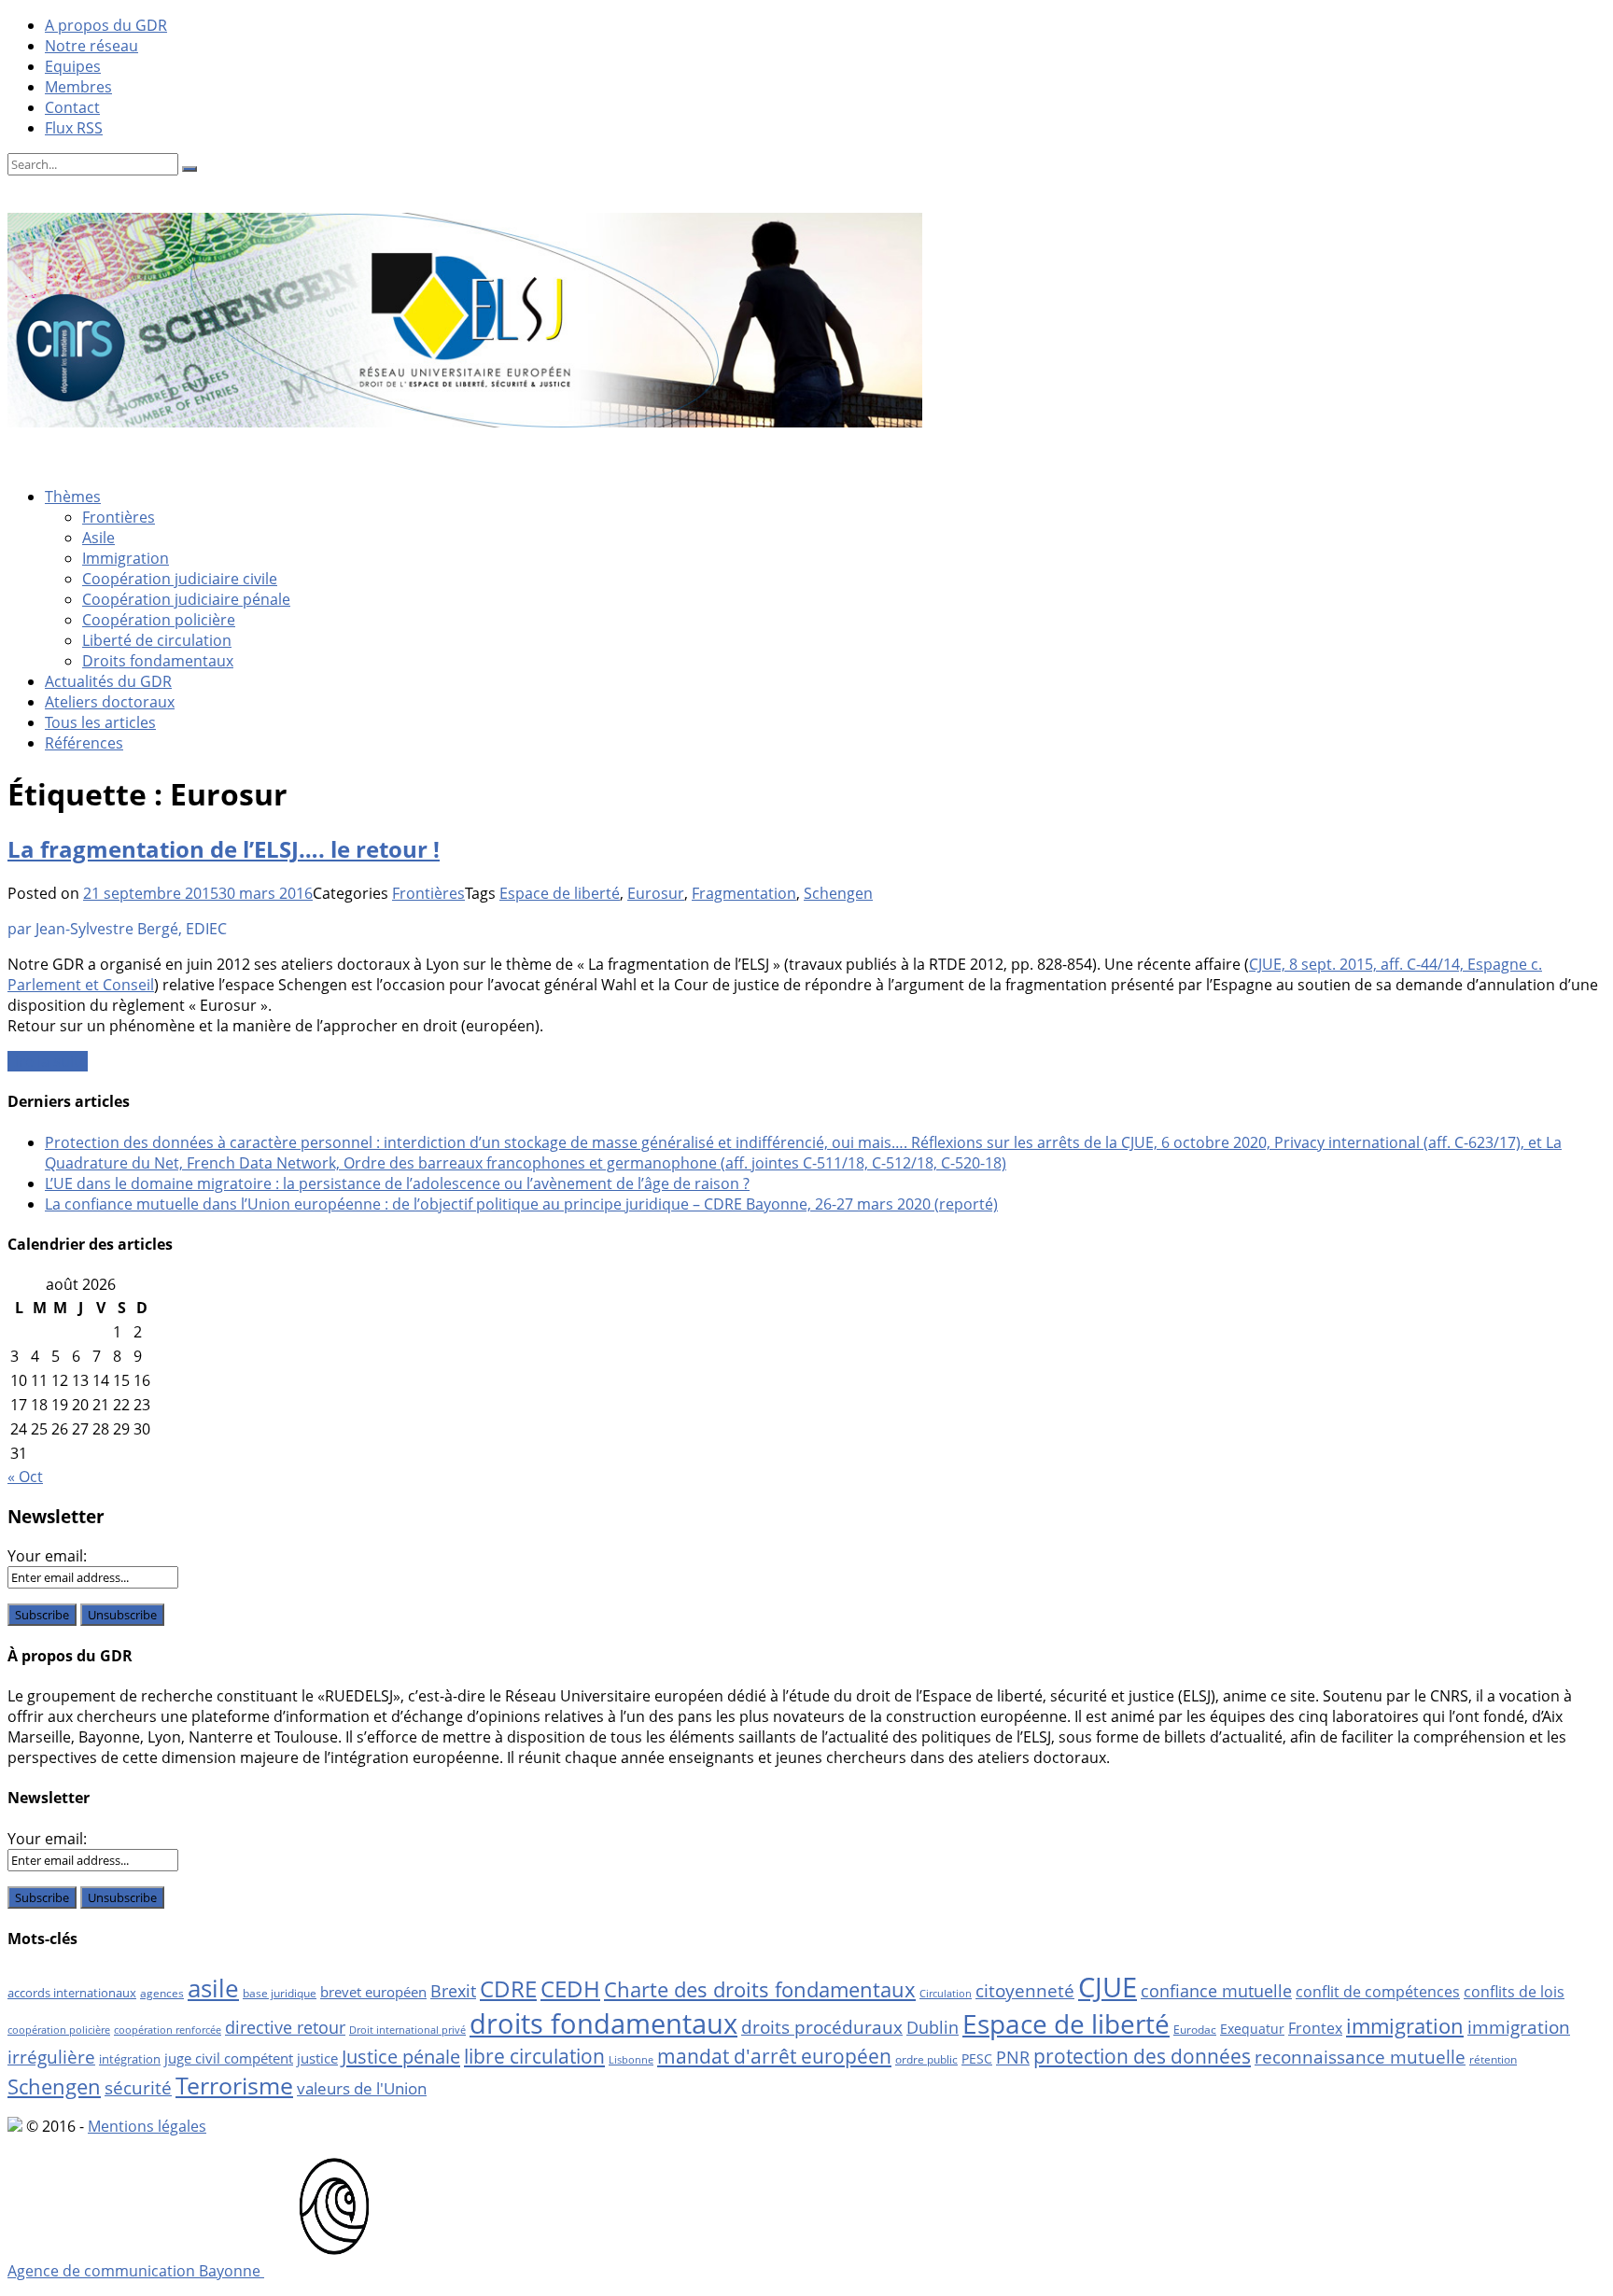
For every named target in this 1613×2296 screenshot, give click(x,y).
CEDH (570, 1988)
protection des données (1142, 2056)
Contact (72, 107)
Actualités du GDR (108, 681)
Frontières (119, 517)
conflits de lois (1514, 1992)
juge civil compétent (229, 2058)
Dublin (933, 2027)
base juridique (280, 1993)
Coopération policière (159, 620)
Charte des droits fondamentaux (760, 1989)
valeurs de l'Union (362, 2088)
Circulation (946, 1994)
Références (84, 743)
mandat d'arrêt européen (774, 2056)
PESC (977, 2058)
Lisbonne (631, 2060)
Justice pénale (401, 2056)
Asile (98, 538)
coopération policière (59, 2030)
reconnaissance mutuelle (1360, 2057)
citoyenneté (1025, 1991)
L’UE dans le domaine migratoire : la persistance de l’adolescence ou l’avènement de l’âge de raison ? (397, 1183)
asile (213, 1988)
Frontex (1315, 2028)
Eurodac (1195, 2030)
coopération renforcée (168, 2030)
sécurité (138, 2088)
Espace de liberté (560, 893)
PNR (1013, 2057)
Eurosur (656, 893)
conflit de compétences (1378, 1992)
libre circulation (534, 2056)
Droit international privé (407, 2030)
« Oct (25, 1477)
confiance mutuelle (1216, 1990)
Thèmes (73, 497)
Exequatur (1252, 2029)
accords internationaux (72, 1993)
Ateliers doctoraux (110, 702)
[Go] (189, 169)
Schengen (838, 893)
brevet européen (373, 1992)
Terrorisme (234, 2085)
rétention (1493, 2059)
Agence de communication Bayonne (136, 2271)
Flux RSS (74, 128)
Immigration (126, 558)
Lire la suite (48, 1061)
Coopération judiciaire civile (180, 579)
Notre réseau (91, 46)
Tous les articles (100, 722)
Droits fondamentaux (158, 661)
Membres (78, 87)
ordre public (926, 2059)
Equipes (73, 66)
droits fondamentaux (603, 2023)
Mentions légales (147, 2126)
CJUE (1108, 1987)
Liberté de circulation (157, 640)
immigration (1405, 2026)
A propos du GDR (106, 25)
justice (317, 2058)
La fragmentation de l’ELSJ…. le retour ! (224, 849)
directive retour (285, 2027)
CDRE (508, 1988)
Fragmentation (744, 893)
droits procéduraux (822, 2027)
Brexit (453, 1991)
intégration (130, 2059)
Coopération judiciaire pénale (186, 599)
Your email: (47, 1556)
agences (162, 1993)
